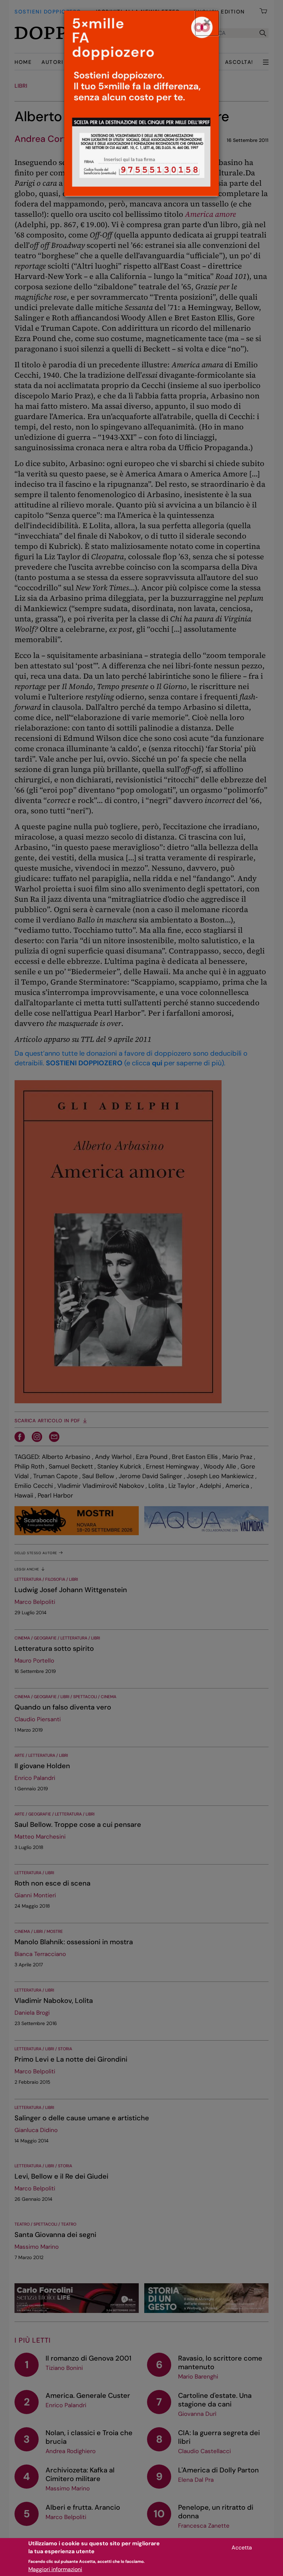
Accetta (242, 2548)
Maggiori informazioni (55, 2569)
